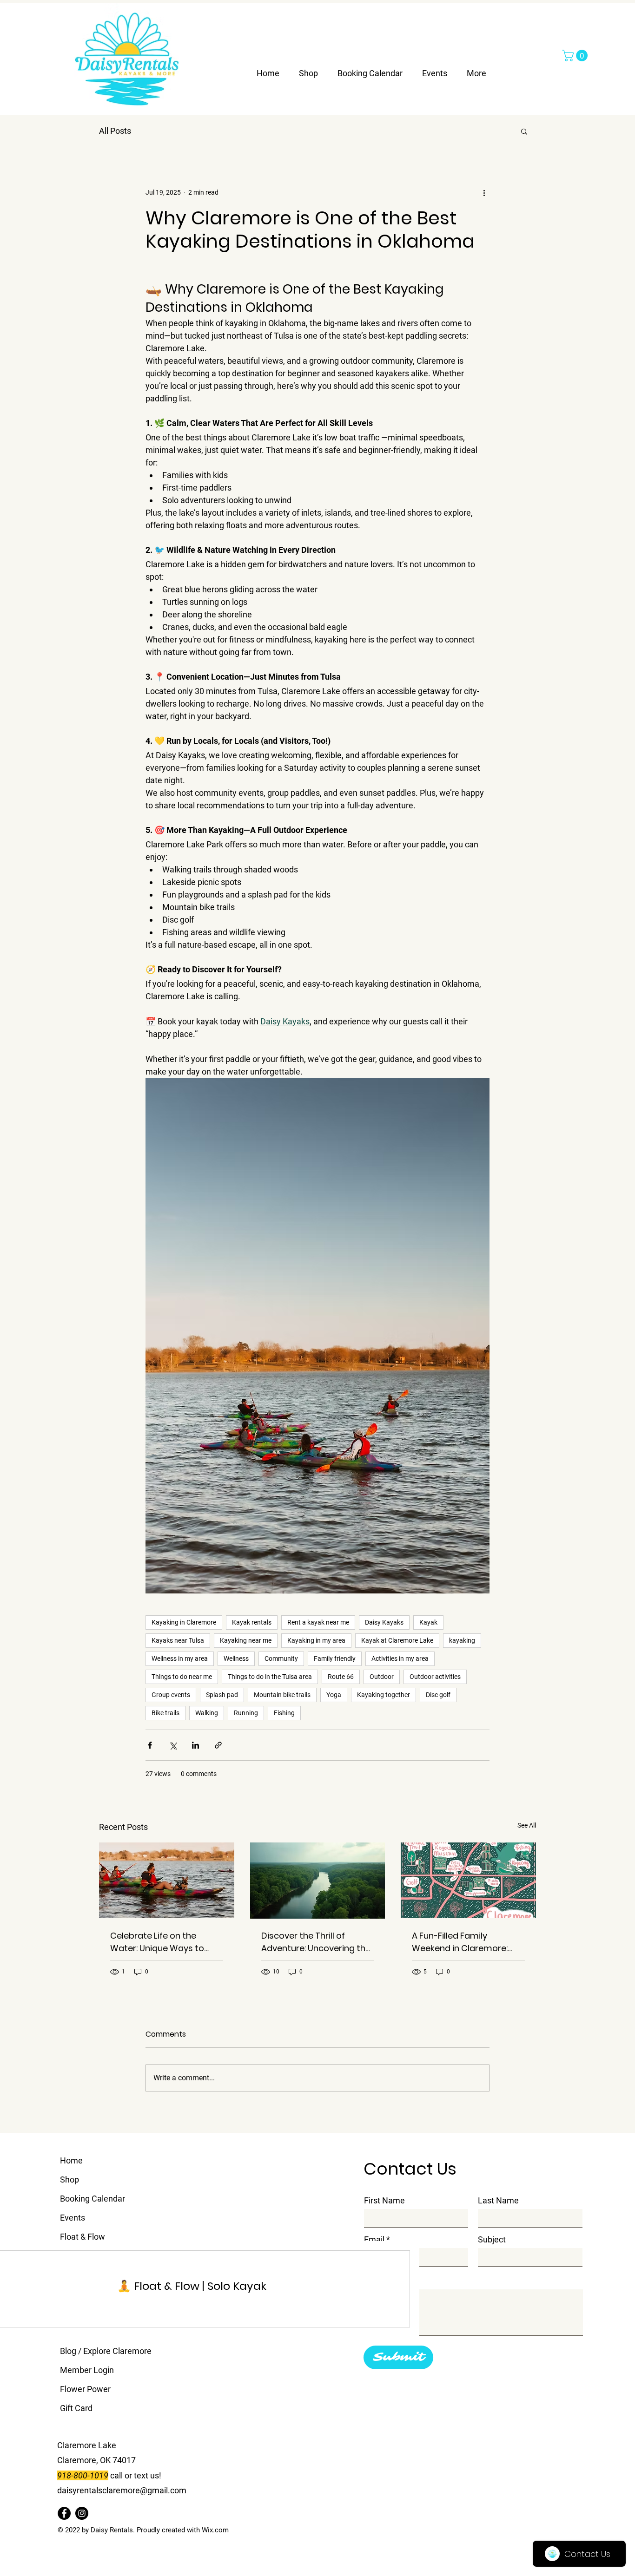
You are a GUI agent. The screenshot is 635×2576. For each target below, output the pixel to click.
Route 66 (341, 1677)
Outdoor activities (435, 1677)
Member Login (87, 2370)
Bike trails (165, 1713)
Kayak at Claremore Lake (397, 1640)
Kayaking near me (246, 1640)
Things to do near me (182, 1677)
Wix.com (215, 2530)
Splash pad (222, 1695)
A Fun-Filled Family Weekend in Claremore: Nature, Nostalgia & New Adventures (461, 1942)
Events (73, 2218)
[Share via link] (218, 1745)
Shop (69, 2179)
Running (246, 1713)
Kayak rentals (252, 1622)
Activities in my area (400, 1658)
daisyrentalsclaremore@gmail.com (122, 2490)
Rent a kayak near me (318, 1622)
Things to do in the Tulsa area (270, 1677)
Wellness (236, 1658)
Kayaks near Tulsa (178, 1640)
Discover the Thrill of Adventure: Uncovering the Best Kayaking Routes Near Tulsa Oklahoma (316, 1942)
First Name (384, 2201)
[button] (576, 56)
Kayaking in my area (316, 1640)
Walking (207, 1713)
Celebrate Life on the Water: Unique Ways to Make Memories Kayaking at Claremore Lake (162, 1942)
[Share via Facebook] (150, 1745)
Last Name (498, 2201)
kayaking (462, 1640)
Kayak (428, 1622)
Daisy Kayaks (384, 1622)
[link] (192, 2286)
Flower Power (85, 2389)
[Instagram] (82, 2513)
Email (374, 2240)
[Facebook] (64, 2513)
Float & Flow (83, 2237)
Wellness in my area (180, 1658)
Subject (492, 2240)
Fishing (284, 1713)
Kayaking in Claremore (184, 1622)
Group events (171, 1695)
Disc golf (438, 1695)
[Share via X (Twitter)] (173, 1745)
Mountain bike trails (282, 1695)
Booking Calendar (93, 2199)
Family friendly (335, 1658)
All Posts (115, 131)
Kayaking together (384, 1695)
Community (281, 1658)
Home (71, 2160)
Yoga (334, 1695)
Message (381, 2279)
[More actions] (484, 192)
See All (527, 1825)
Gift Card (76, 2408)
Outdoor (382, 1677)
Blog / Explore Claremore (106, 2351)
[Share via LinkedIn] (195, 1745)
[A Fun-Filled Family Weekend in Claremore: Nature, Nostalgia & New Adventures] (468, 1880)
